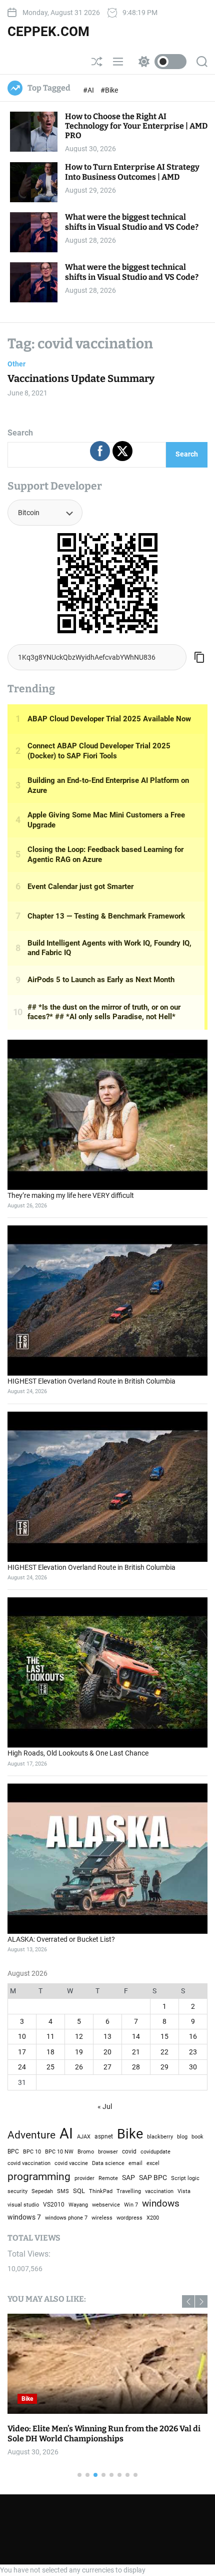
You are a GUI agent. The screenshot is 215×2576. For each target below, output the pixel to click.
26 (79, 2067)
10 (22, 2036)
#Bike (109, 90)
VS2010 (54, 2205)
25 (50, 2067)
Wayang (78, 2205)
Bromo (86, 2152)
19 (79, 2052)
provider (84, 2178)
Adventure (31, 2135)
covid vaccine (71, 2163)
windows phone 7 (66, 2218)
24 (22, 2067)
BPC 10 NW (59, 2152)
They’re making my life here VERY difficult (71, 1195)
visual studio (23, 2205)
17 (22, 2052)
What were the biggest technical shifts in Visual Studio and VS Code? (132, 222)
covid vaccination (29, 2163)
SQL (79, 2191)
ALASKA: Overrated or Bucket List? (61, 1939)
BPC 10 (32, 2152)
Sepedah (42, 2191)
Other (16, 364)
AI (66, 2133)
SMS (63, 2191)
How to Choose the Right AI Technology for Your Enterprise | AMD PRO (136, 126)
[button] (201, 2301)
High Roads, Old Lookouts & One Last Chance (78, 1753)
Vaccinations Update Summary (81, 378)
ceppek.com (48, 32)
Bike (27, 2399)
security (17, 2191)
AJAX (84, 2136)
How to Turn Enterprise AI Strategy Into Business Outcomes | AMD (132, 172)
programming (39, 2176)
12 (79, 2036)
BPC (13, 2152)
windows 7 (24, 2217)
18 (50, 2052)
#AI (89, 90)
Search (20, 433)
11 (50, 2036)
